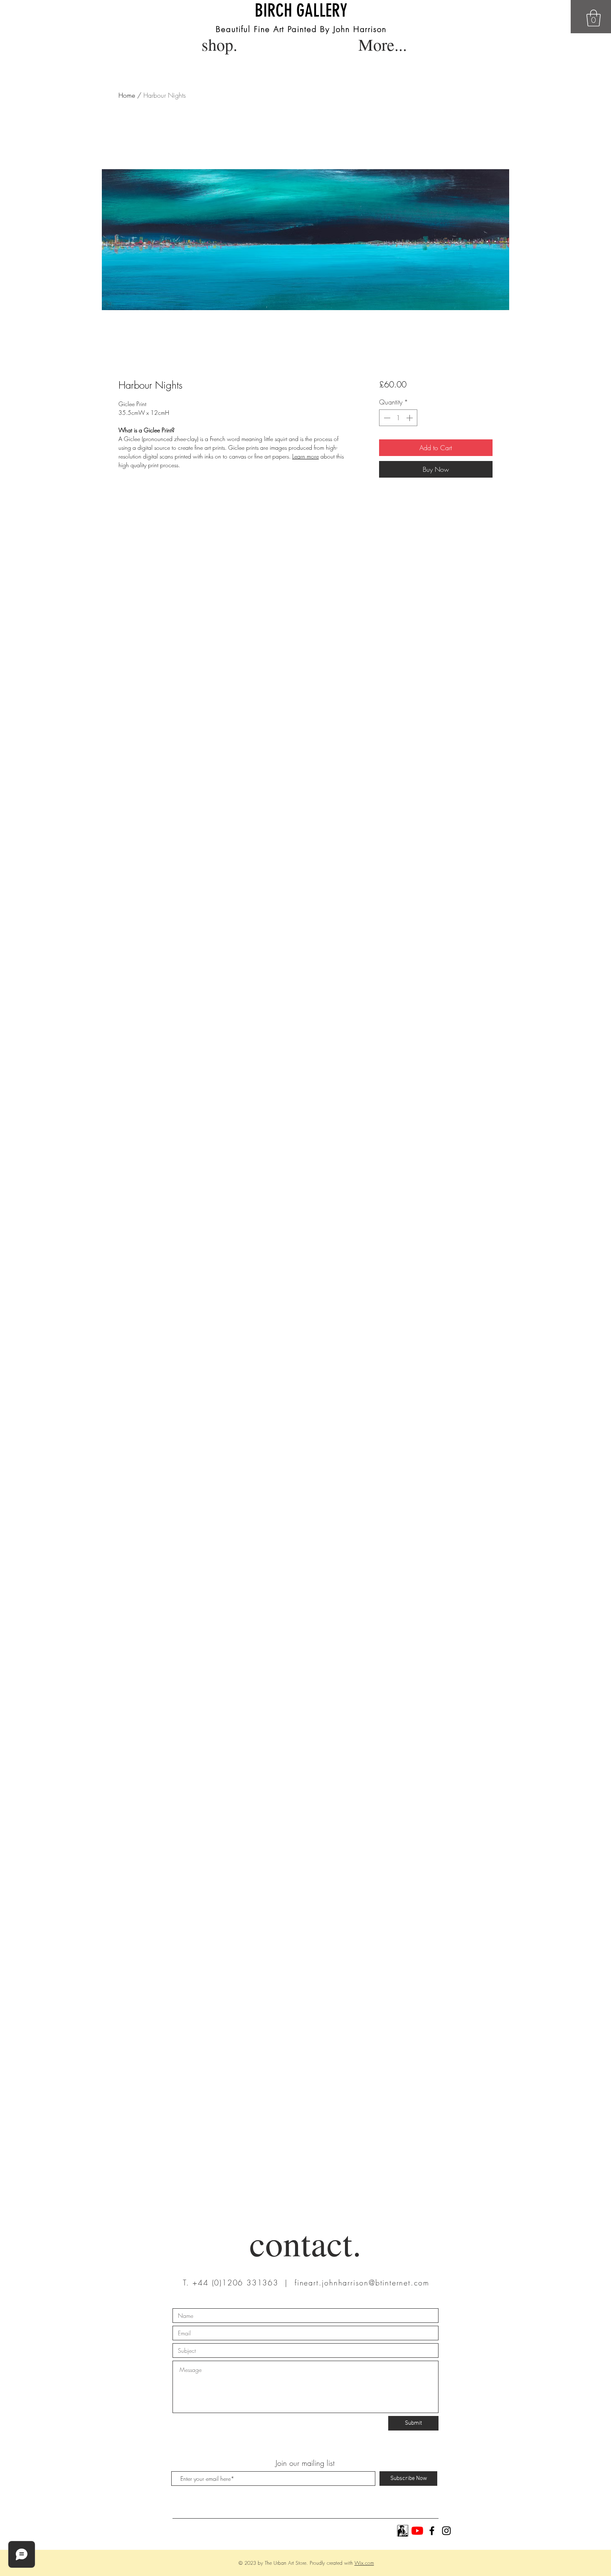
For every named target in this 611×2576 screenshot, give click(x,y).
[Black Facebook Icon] (432, 2531)
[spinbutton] (398, 418)
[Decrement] (386, 418)
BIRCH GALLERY (301, 11)
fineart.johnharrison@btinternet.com (362, 2283)
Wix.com (364, 2563)
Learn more (305, 456)
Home (127, 95)
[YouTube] (417, 2531)
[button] (594, 18)
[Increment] (410, 418)
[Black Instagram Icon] (446, 2531)
